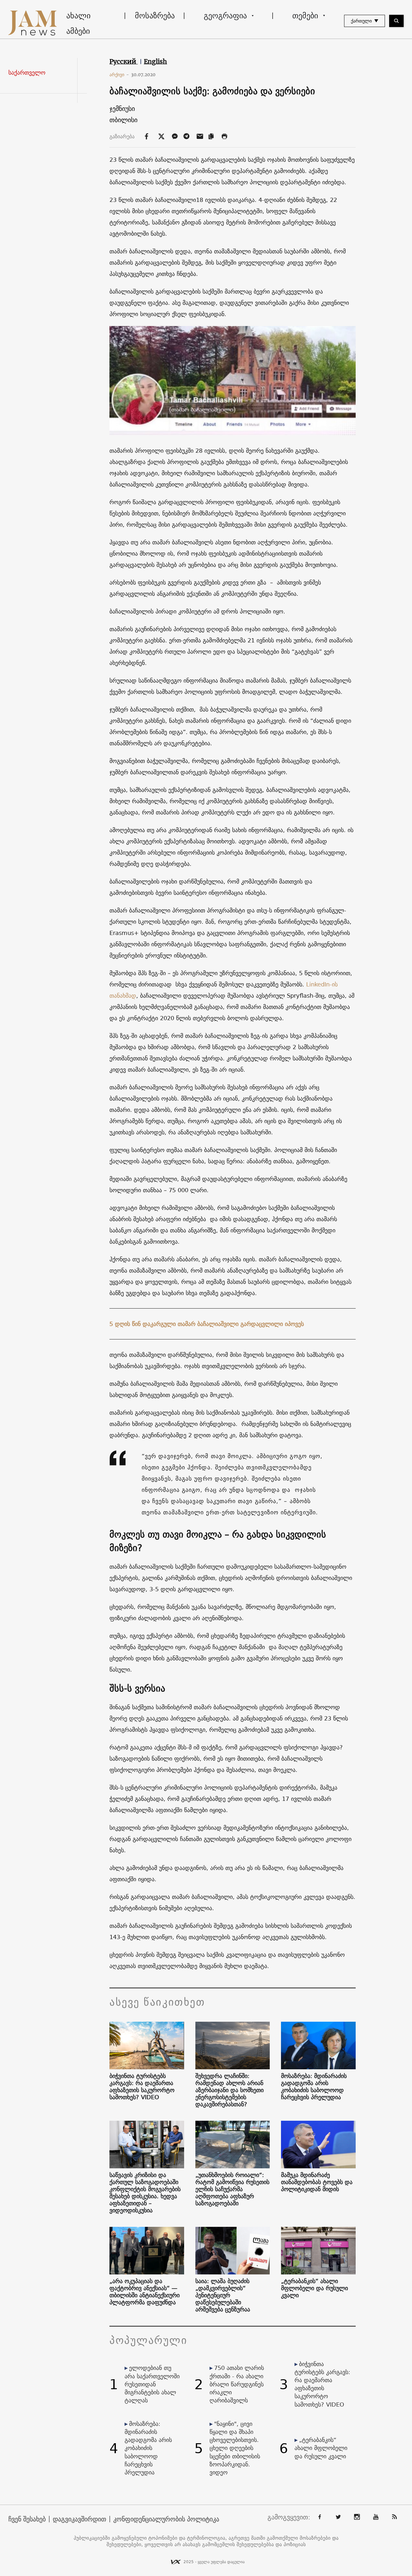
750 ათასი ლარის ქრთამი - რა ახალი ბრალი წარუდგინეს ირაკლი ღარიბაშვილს (237, 2384)
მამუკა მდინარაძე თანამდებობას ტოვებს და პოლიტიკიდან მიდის (317, 2182)
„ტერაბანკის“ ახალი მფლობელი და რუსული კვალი (314, 2288)
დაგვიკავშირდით (80, 2519)
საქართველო (27, 73)
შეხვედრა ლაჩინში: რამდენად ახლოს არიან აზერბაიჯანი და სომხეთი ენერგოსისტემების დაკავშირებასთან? (229, 2090)
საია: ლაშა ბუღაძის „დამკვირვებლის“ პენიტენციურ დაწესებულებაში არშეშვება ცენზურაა (223, 2295)
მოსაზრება (155, 15)
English (155, 61)
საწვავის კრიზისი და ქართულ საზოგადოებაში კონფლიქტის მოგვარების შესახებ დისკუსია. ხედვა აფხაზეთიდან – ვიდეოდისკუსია (145, 2193)
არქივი (119, 75)
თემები (305, 15)
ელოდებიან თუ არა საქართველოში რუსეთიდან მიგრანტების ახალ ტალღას (152, 2384)
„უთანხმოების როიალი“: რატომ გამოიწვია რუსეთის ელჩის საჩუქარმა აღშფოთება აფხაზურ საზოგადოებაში (232, 2189)
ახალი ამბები (78, 23)
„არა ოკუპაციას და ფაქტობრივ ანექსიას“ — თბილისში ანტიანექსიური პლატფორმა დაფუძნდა (145, 2292)
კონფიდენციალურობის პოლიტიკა (166, 2519)
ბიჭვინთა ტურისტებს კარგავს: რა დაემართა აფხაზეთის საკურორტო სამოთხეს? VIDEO (142, 2087)
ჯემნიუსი (122, 109)
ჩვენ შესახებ (27, 2519)
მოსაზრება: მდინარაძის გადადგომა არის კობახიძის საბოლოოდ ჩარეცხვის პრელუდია (314, 2087)
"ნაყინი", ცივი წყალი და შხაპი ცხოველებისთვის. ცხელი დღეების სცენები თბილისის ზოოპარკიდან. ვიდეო (235, 2448)
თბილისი (123, 120)
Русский (124, 61)
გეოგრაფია (225, 15)
